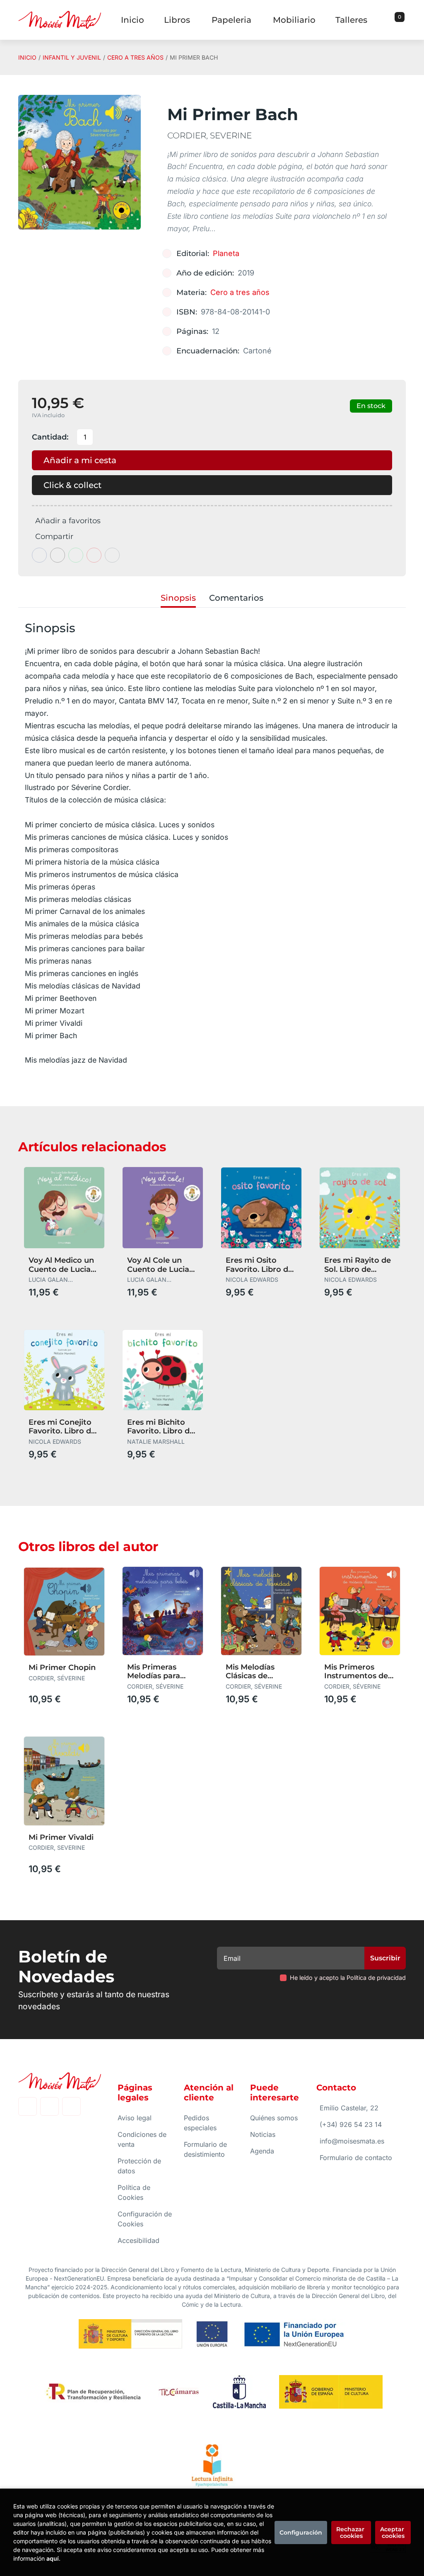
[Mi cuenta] (404, 20)
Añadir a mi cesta (80, 460)
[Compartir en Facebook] (39, 555)
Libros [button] (177, 20)
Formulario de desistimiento (205, 2149)
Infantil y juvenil (72, 57)
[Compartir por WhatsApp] (76, 555)
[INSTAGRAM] (49, 2106)
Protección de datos (139, 2166)
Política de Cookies (134, 2192)
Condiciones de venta (142, 2139)
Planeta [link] (226, 253)
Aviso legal (135, 2118)
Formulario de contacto (356, 2158)
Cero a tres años (135, 57)
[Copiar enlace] (112, 555)
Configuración (301, 2533)
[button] (397, 20)
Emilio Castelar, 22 (349, 2108)
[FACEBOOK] (28, 2106)
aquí (53, 2558)
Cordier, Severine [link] (210, 135)
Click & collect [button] (72, 485)
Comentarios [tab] (236, 598)
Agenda (262, 2151)
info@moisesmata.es (352, 2141)
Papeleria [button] (231, 20)
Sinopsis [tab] (178, 598)
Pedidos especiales (200, 2123)
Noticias (263, 2134)
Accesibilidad (139, 2240)
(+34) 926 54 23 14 (351, 2124)
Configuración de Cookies (145, 2219)
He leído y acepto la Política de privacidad (348, 1978)
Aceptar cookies (393, 2533)
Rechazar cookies (351, 2533)
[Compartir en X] (58, 555)
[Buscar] (389, 20)
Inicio (27, 57)
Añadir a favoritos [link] (68, 521)
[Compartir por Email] (94, 555)
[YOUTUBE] (71, 2106)
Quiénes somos (274, 2118)
